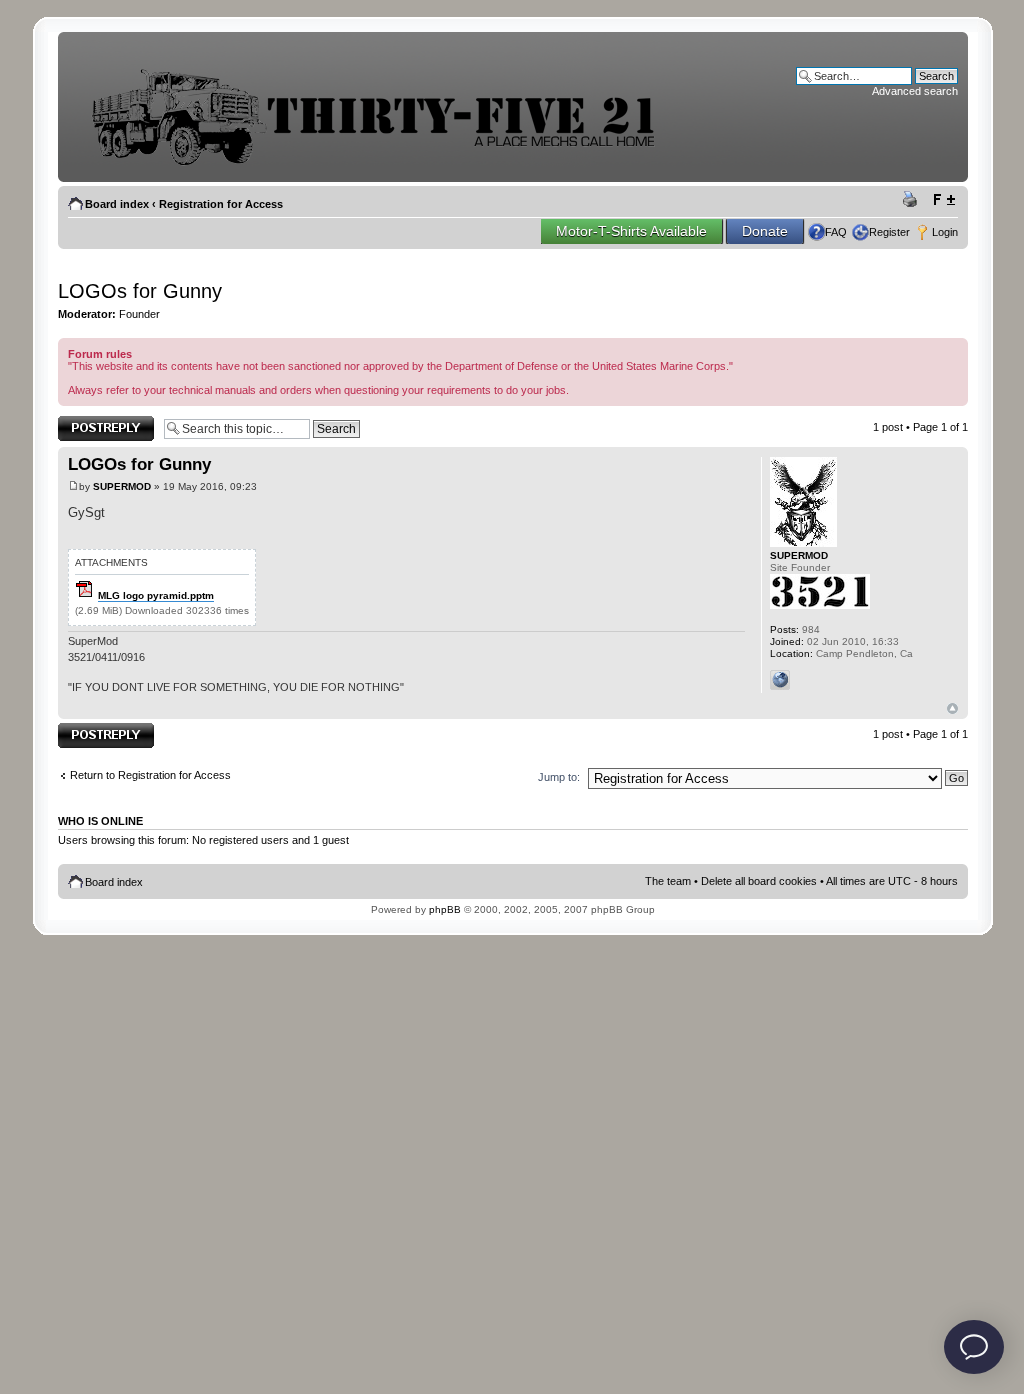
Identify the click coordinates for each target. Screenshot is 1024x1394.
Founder (139, 314)
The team (668, 881)
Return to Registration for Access (150, 775)
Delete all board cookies (759, 881)
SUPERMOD (122, 486)
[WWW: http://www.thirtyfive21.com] (780, 680)
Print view (913, 200)
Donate (765, 231)
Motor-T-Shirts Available (631, 231)
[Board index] (388, 163)
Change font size (943, 200)
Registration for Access (221, 204)
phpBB (445, 909)
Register (889, 232)
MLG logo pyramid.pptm (156, 595)
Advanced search (915, 91)
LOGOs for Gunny (140, 291)
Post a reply (87, 422)
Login (945, 232)
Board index (117, 204)
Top (952, 708)
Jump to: (559, 777)
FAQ (836, 232)
